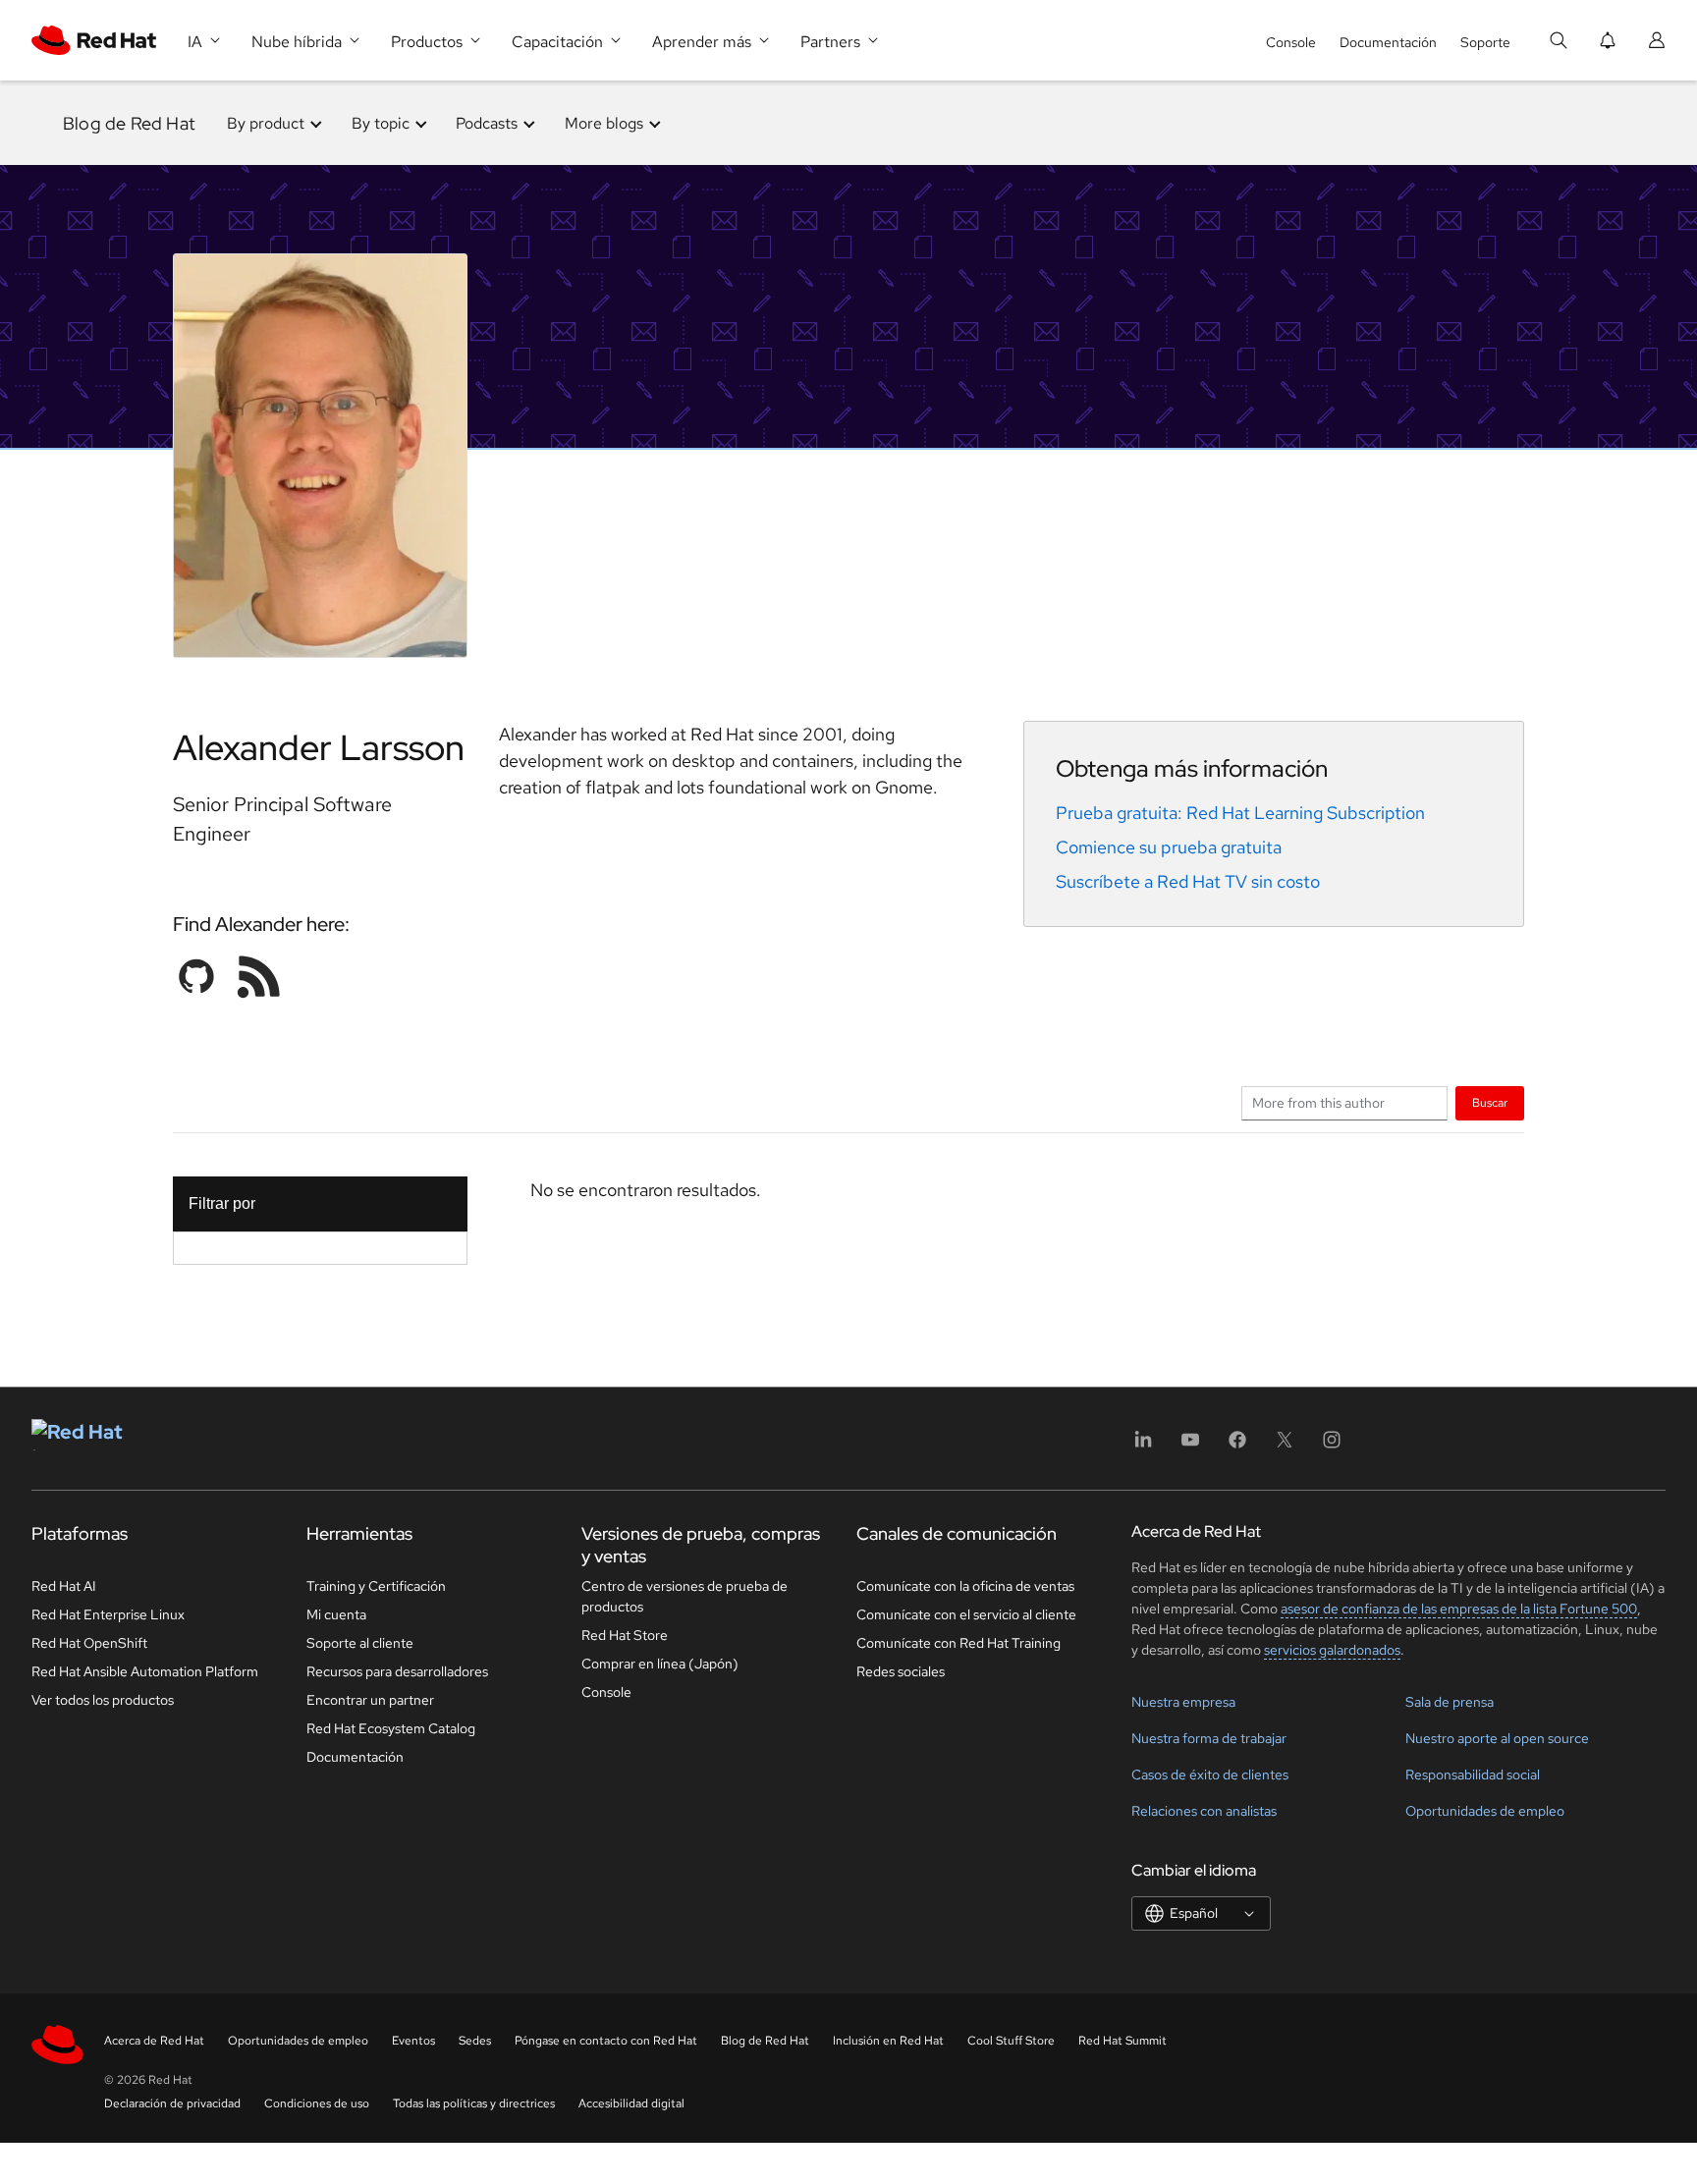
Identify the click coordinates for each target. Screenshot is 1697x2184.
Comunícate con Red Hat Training (958, 1643)
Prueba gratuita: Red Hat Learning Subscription (1240, 813)
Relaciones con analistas (1204, 1811)
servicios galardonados (1332, 1650)
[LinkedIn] (1143, 1446)
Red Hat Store (625, 1635)
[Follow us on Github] (196, 976)
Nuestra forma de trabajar (1209, 1738)
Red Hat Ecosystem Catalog (391, 1728)
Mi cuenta (336, 1614)
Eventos (413, 2041)
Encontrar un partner (370, 1700)
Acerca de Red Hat (154, 2041)
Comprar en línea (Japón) (660, 1664)
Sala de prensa (1450, 1702)
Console (1291, 42)
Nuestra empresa (1183, 1702)
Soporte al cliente (360, 1643)
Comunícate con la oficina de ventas (965, 1586)
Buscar (1490, 1102)
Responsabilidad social (1473, 1774)
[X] (1285, 1446)
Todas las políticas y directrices (474, 2103)
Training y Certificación (376, 1586)
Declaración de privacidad (172, 2103)
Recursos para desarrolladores (397, 1671)
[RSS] (259, 976)
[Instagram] (1332, 1446)
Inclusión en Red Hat (888, 2041)
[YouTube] (1190, 1446)
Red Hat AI (64, 1586)
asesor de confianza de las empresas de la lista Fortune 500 (1459, 1609)
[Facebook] (1237, 1446)
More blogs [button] (604, 123)
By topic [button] (381, 123)
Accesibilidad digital (631, 2103)
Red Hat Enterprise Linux (108, 1614)
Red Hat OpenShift (89, 1643)
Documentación (1388, 42)
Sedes (475, 2041)
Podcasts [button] (487, 123)
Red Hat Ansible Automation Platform (145, 1671)
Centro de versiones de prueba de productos (684, 1596)
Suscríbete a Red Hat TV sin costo (1188, 881)
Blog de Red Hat (129, 123)
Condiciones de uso (317, 2103)
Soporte (1485, 42)
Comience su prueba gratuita (1169, 847)
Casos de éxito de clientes (1210, 1774)
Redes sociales (901, 1671)
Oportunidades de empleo (1485, 1811)
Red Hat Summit (1122, 2041)
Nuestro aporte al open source (1497, 1738)
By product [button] (266, 123)
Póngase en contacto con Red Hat (606, 2041)
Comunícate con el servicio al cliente (966, 1614)
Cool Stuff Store (1011, 2041)
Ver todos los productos (103, 1700)
